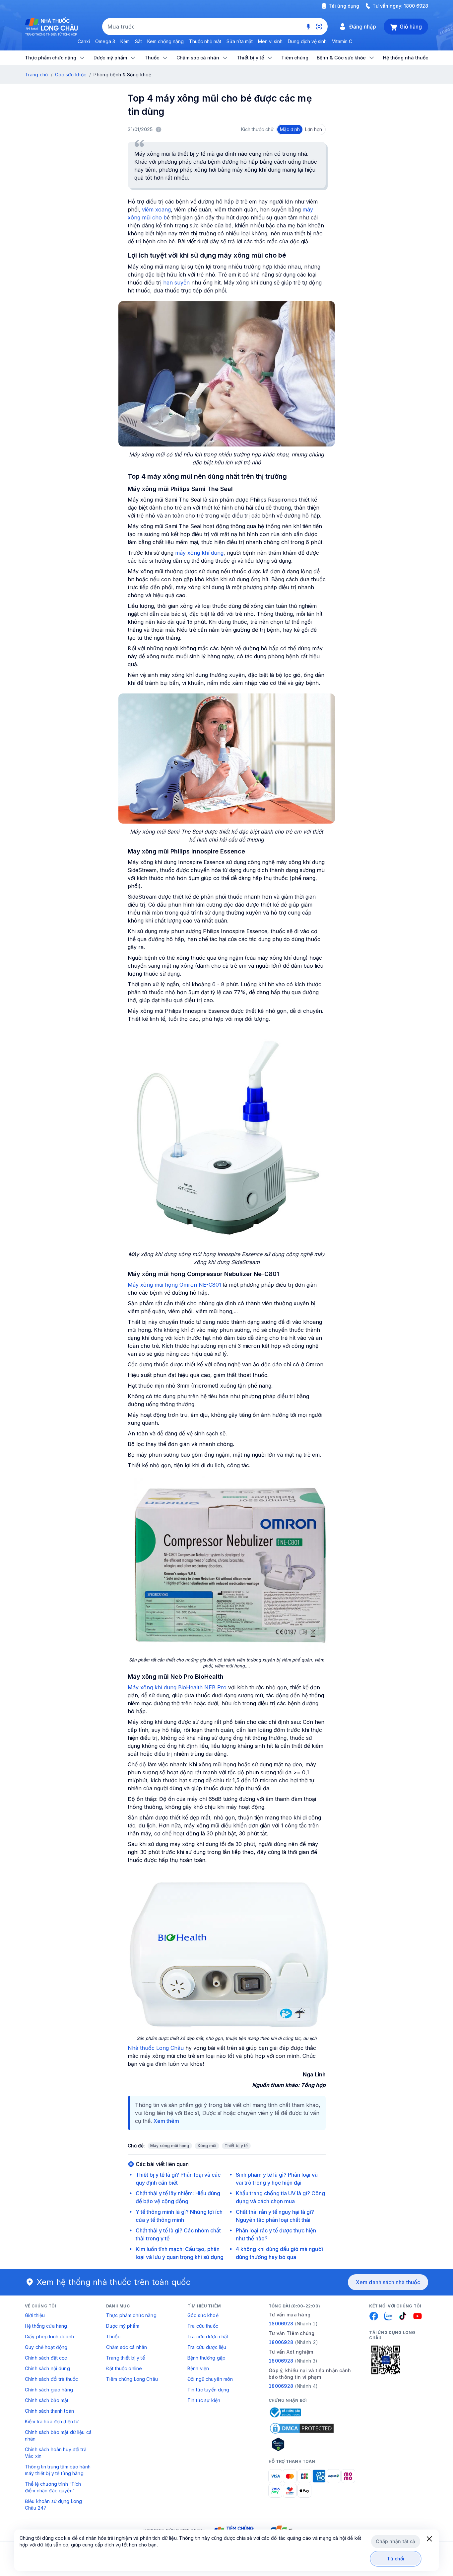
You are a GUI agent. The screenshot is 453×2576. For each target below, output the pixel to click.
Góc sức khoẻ (203, 2315)
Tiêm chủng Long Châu (132, 2379)
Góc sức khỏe (71, 75)
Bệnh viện (198, 2368)
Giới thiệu (35, 2315)
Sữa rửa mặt (240, 41)
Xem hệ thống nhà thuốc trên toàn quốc (114, 2282)
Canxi (84, 41)
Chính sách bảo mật (47, 2400)
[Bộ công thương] (285, 2412)
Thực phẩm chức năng (131, 2315)
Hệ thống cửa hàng (46, 2326)
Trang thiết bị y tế (126, 2358)
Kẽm (125, 41)
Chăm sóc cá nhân (127, 2347)
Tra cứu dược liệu (207, 2347)
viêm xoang (156, 209)
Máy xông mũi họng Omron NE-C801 (174, 1285)
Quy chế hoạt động (46, 2347)
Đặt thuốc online (124, 2368)
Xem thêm (166, 2121)
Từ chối (396, 2559)
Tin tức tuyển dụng (208, 2390)
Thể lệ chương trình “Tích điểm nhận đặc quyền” (53, 2487)
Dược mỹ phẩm (123, 2326)
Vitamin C (342, 41)
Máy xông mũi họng (170, 2146)
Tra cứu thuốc (203, 2326)
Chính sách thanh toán (49, 2411)
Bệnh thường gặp (206, 2358)
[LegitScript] (302, 2444)
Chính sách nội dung (47, 2368)
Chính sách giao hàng (49, 2390)
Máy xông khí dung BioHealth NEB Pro (177, 1687)
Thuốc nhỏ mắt (205, 41)
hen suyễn (176, 282)
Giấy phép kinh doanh (49, 2336)
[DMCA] (302, 2428)
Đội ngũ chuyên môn (210, 2379)
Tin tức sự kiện (204, 2400)
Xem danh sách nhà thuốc (388, 2282)
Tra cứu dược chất (208, 2336)
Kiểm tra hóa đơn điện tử (52, 2421)
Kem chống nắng (165, 41)
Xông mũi (207, 2146)
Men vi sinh (270, 41)
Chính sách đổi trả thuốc (51, 2379)
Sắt (138, 41)
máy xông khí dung (199, 553)
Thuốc (113, 2336)
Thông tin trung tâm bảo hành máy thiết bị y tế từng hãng (58, 2470)
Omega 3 (105, 41)
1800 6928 (416, 6)
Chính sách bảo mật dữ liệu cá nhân (58, 2435)
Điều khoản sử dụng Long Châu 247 (53, 2504)
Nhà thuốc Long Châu (156, 2048)
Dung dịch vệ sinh (307, 41)
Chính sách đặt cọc (46, 2358)
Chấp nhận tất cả (395, 2541)
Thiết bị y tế (236, 2146)
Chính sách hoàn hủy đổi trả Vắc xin (56, 2453)
